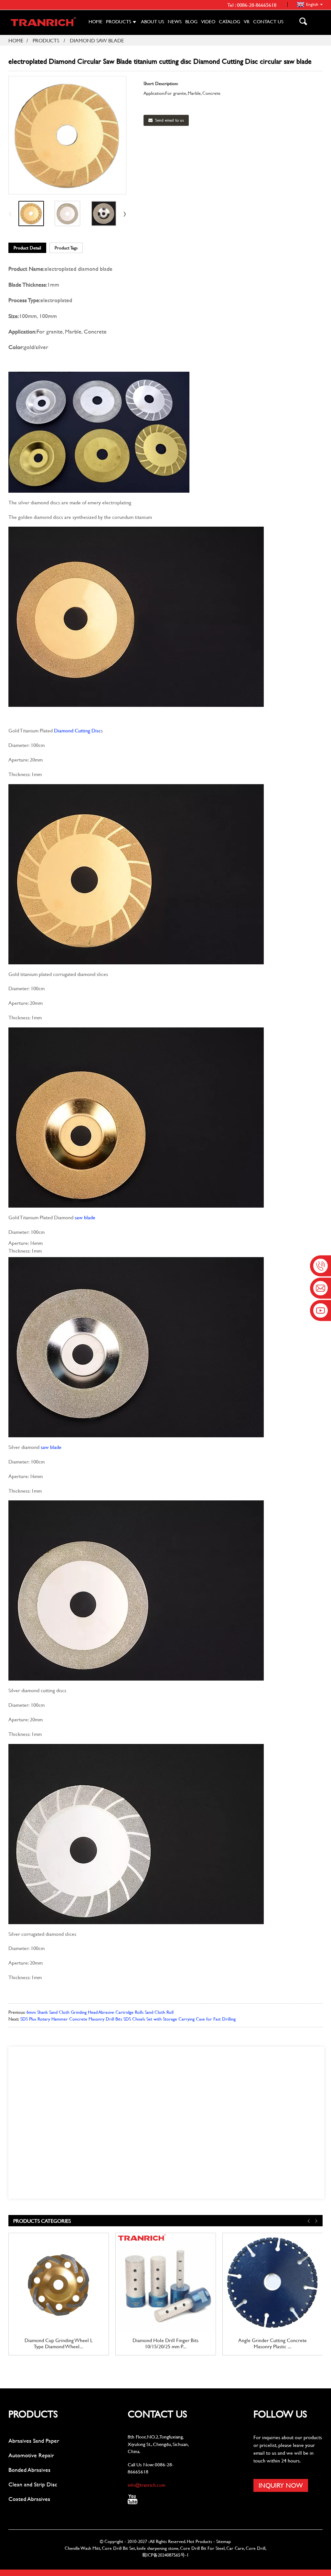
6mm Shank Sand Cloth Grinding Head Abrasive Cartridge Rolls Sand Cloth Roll (100, 2012)
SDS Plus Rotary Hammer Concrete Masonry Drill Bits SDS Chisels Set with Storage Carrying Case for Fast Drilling (128, 2019)
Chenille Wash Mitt (82, 2548)
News (175, 22)
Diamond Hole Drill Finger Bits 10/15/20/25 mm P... (165, 2343)
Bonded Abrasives (29, 2470)
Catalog (230, 22)
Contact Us (268, 22)
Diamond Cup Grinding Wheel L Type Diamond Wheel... (59, 2343)
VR (247, 22)
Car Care (235, 2548)
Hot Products (199, 2541)
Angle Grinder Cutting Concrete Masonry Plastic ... (272, 2343)
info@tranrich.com (147, 2485)
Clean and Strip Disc (33, 2484)
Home (96, 22)
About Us (153, 22)
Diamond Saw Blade (97, 40)
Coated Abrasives (29, 2499)
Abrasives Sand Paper (34, 2441)
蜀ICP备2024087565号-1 (165, 2555)
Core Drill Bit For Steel (202, 2548)
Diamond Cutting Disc (77, 730)
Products (119, 22)
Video (208, 22)
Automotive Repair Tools (31, 2455)
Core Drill (256, 2548)
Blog (191, 22)
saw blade (85, 1217)
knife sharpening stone (158, 2548)
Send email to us (170, 120)
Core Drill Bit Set (118, 2548)
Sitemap (224, 2541)
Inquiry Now (281, 2485)
